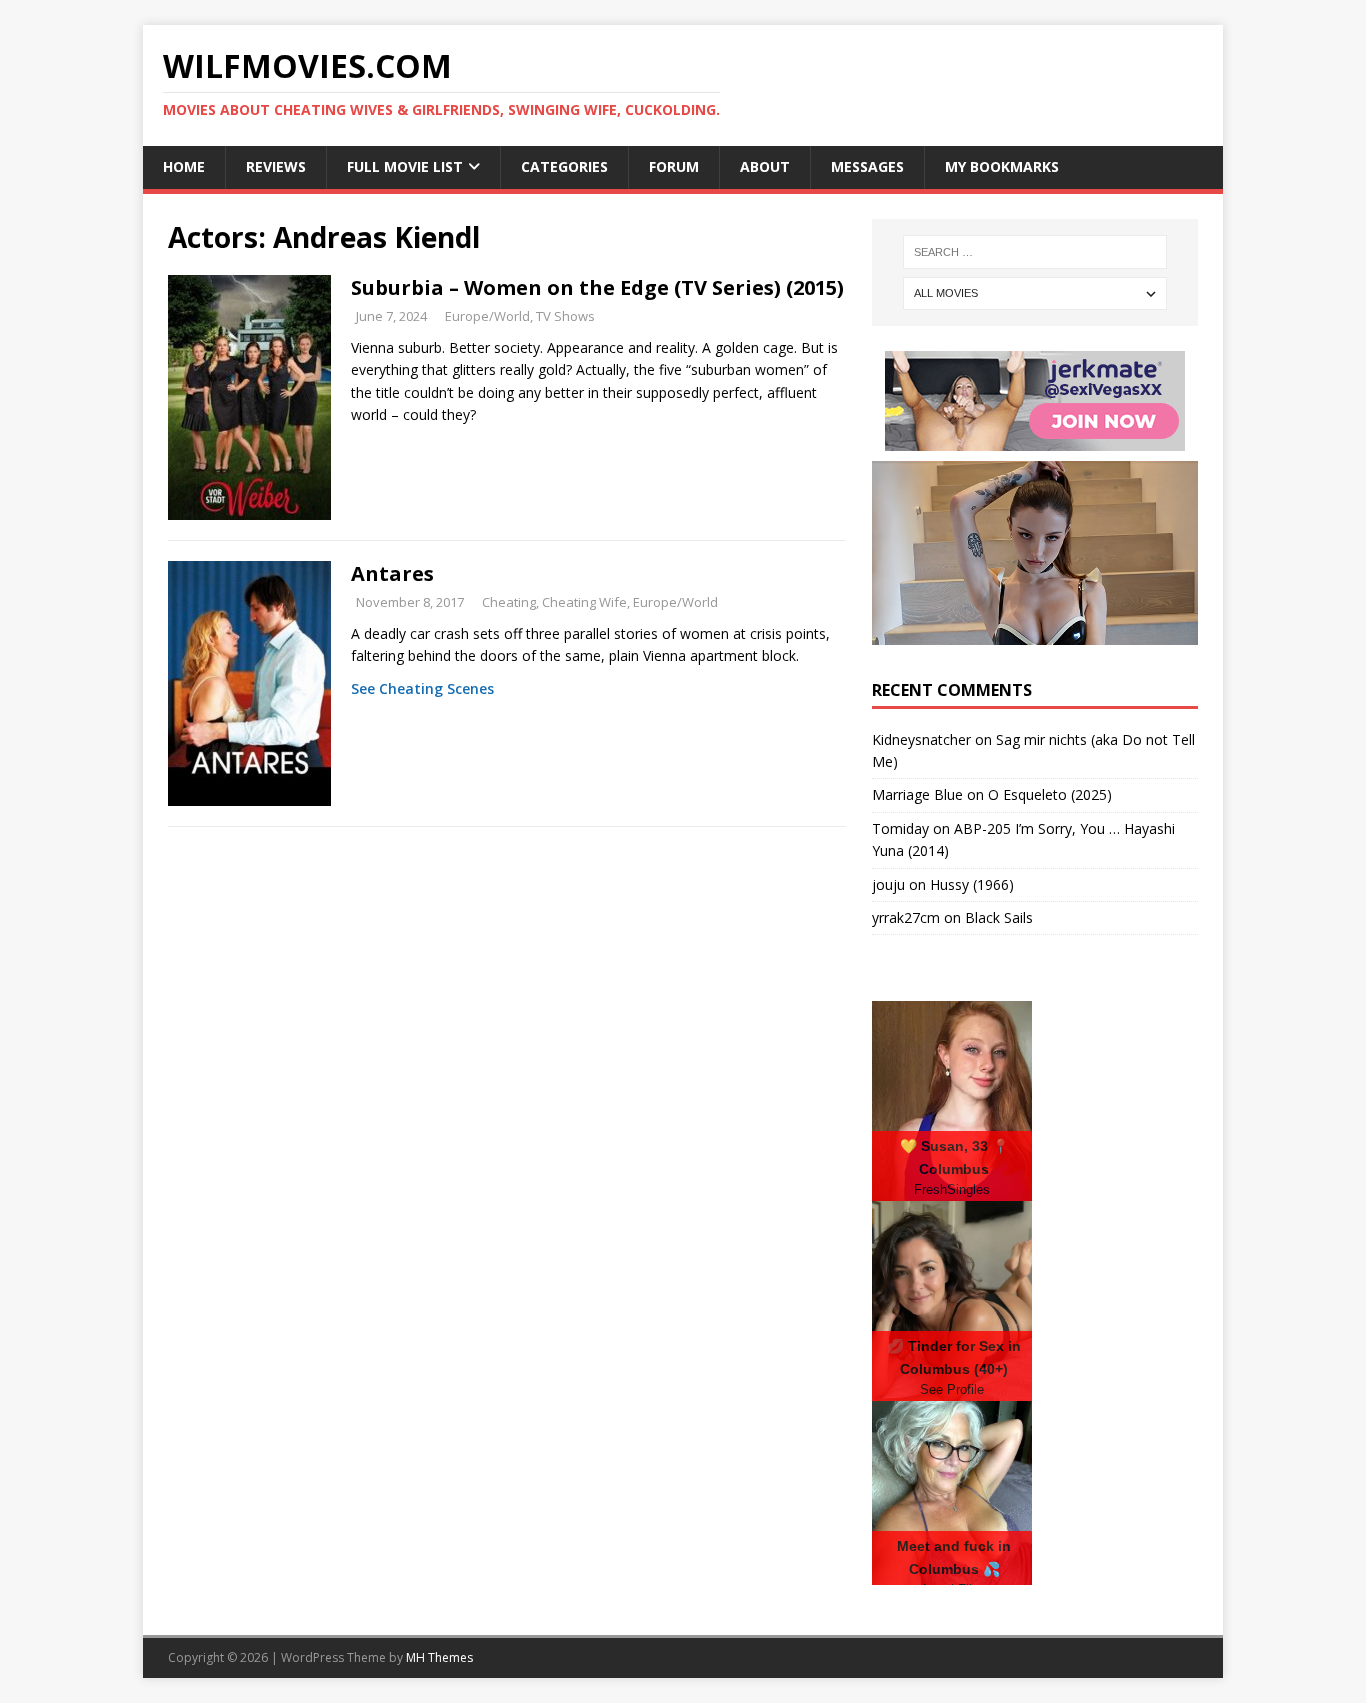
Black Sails (999, 917)
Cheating (509, 602)
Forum (674, 166)
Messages (867, 166)
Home (184, 166)
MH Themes (439, 1657)
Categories (564, 166)
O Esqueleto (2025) (1050, 794)
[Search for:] (1035, 252)
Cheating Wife (584, 602)
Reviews (276, 166)
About (765, 166)
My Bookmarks (1002, 166)
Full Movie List (405, 166)
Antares (392, 573)
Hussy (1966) (972, 884)
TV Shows (565, 316)
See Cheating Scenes (422, 688)
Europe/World (487, 316)
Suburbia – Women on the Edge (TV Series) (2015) (597, 287)
